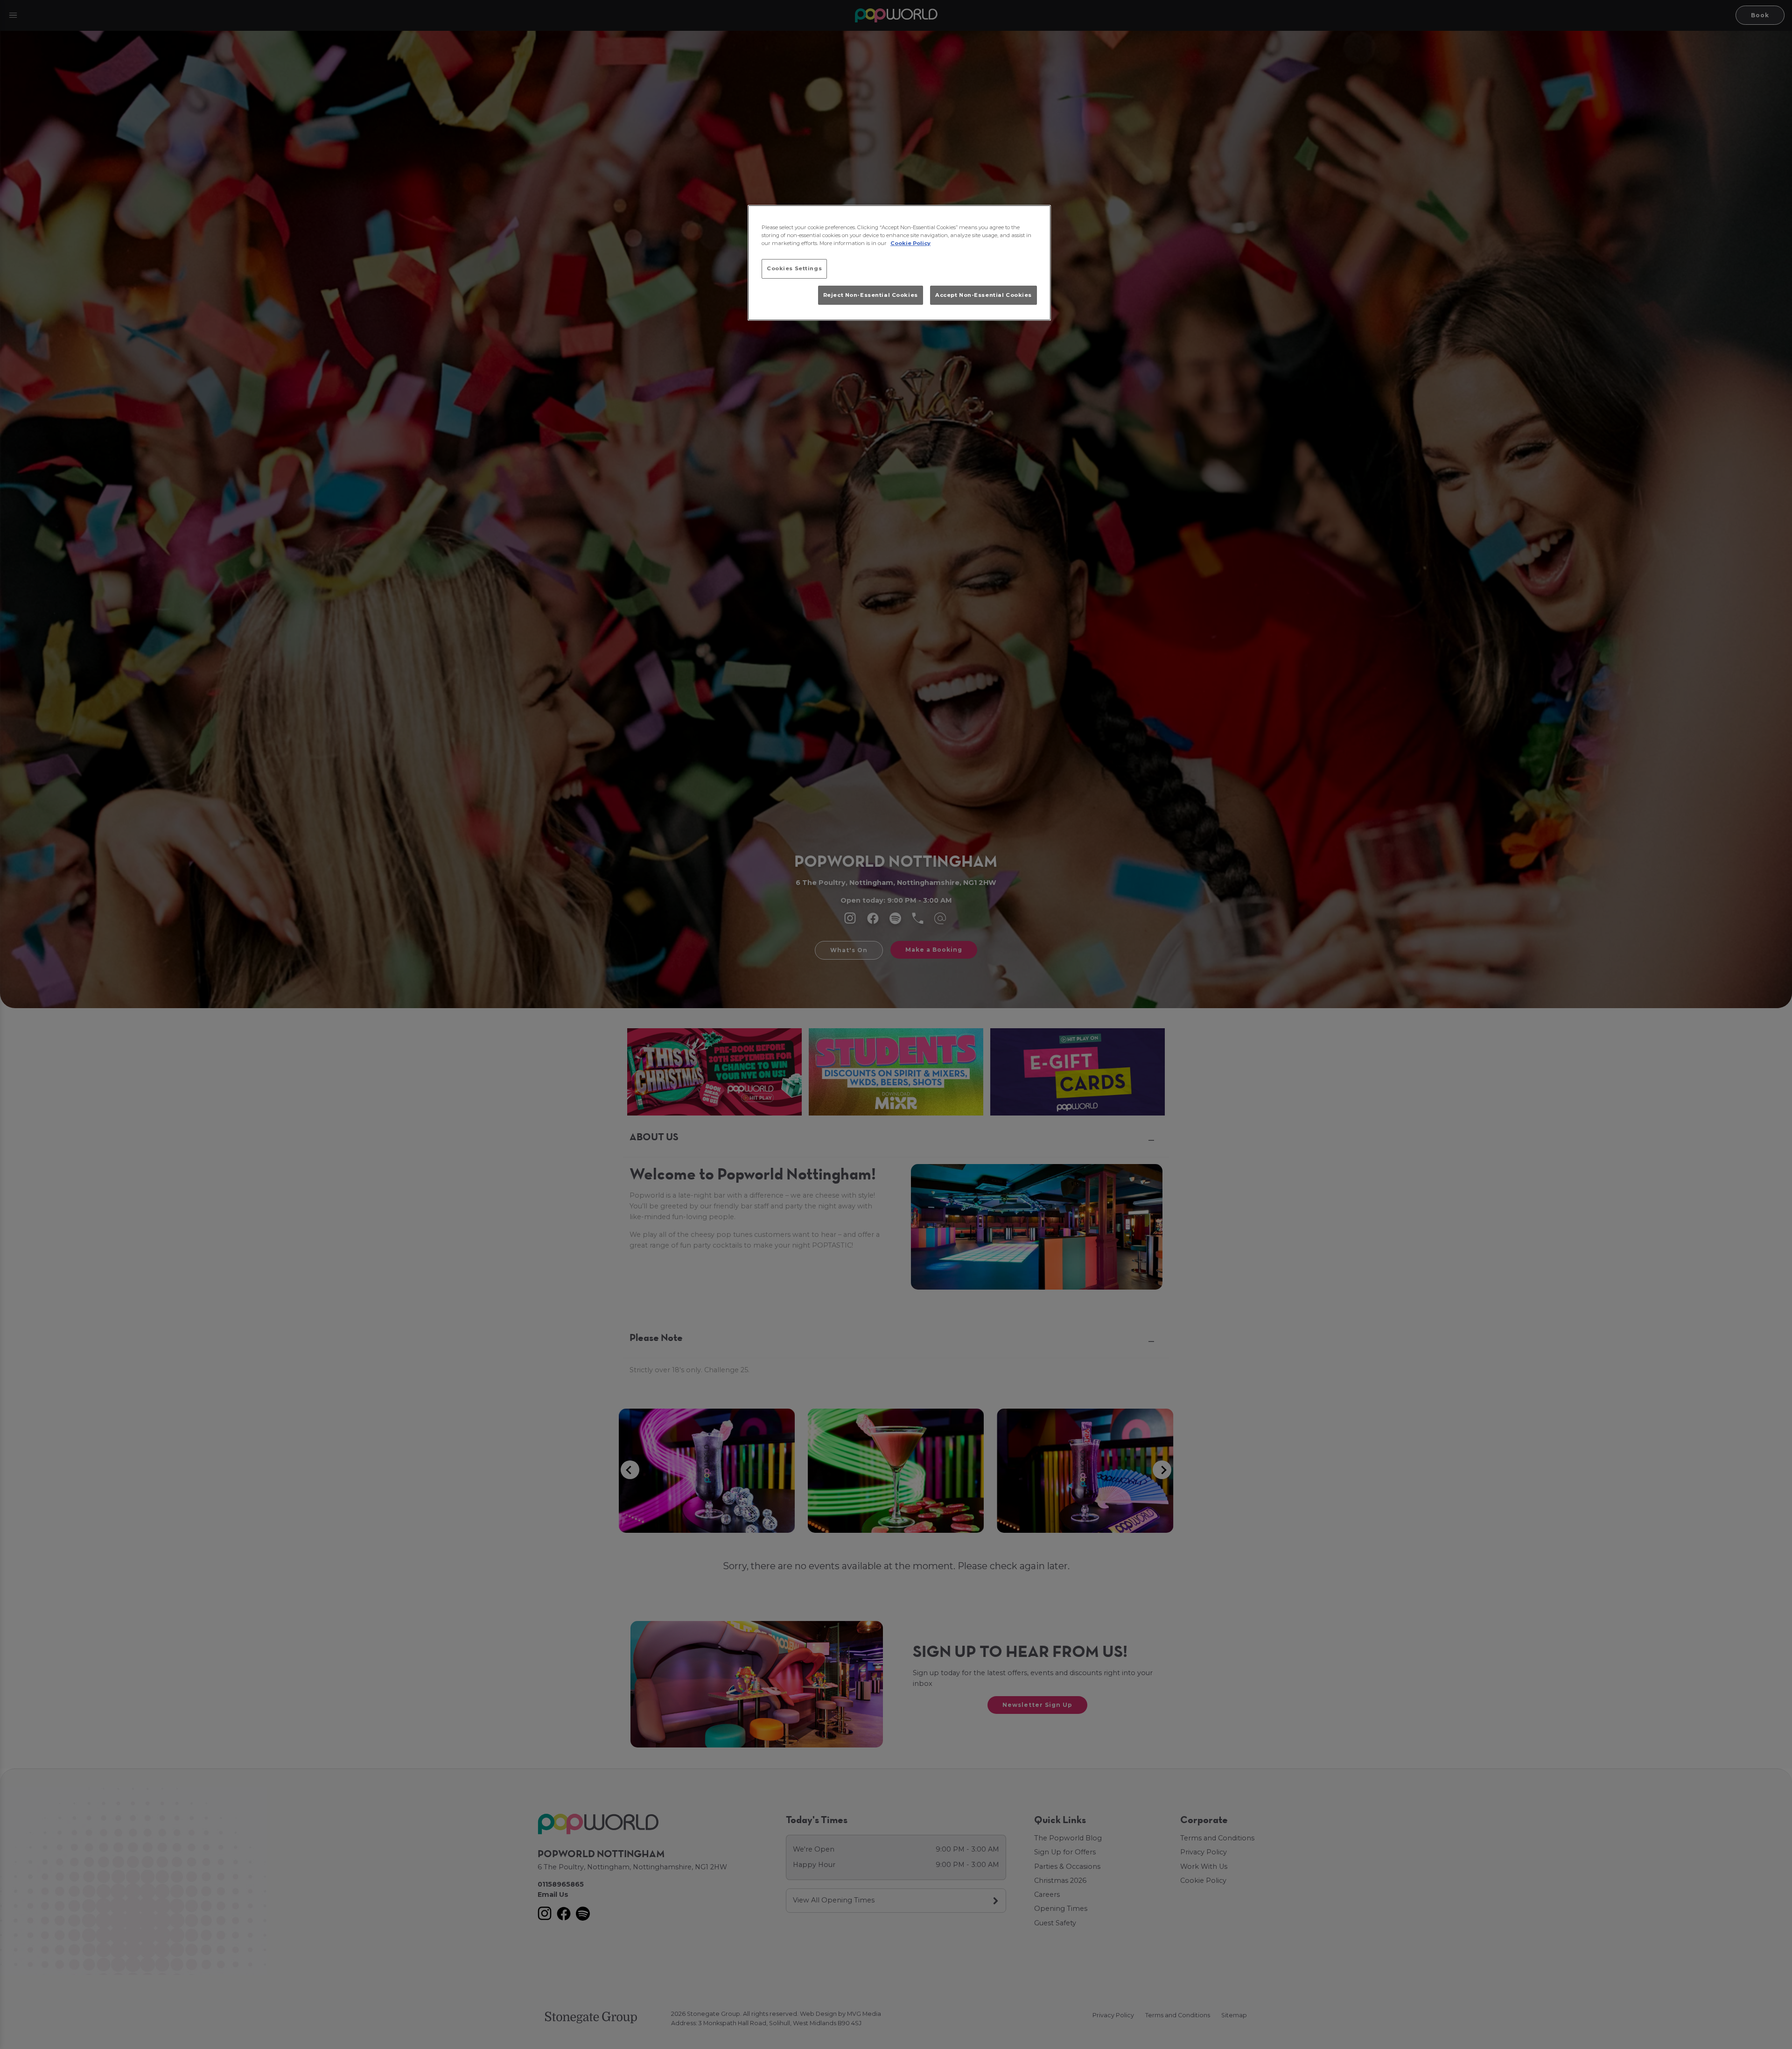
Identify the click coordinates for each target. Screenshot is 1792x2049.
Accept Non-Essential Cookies (983, 295)
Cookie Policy (910, 243)
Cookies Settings (794, 268)
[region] (899, 263)
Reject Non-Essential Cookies (871, 295)
